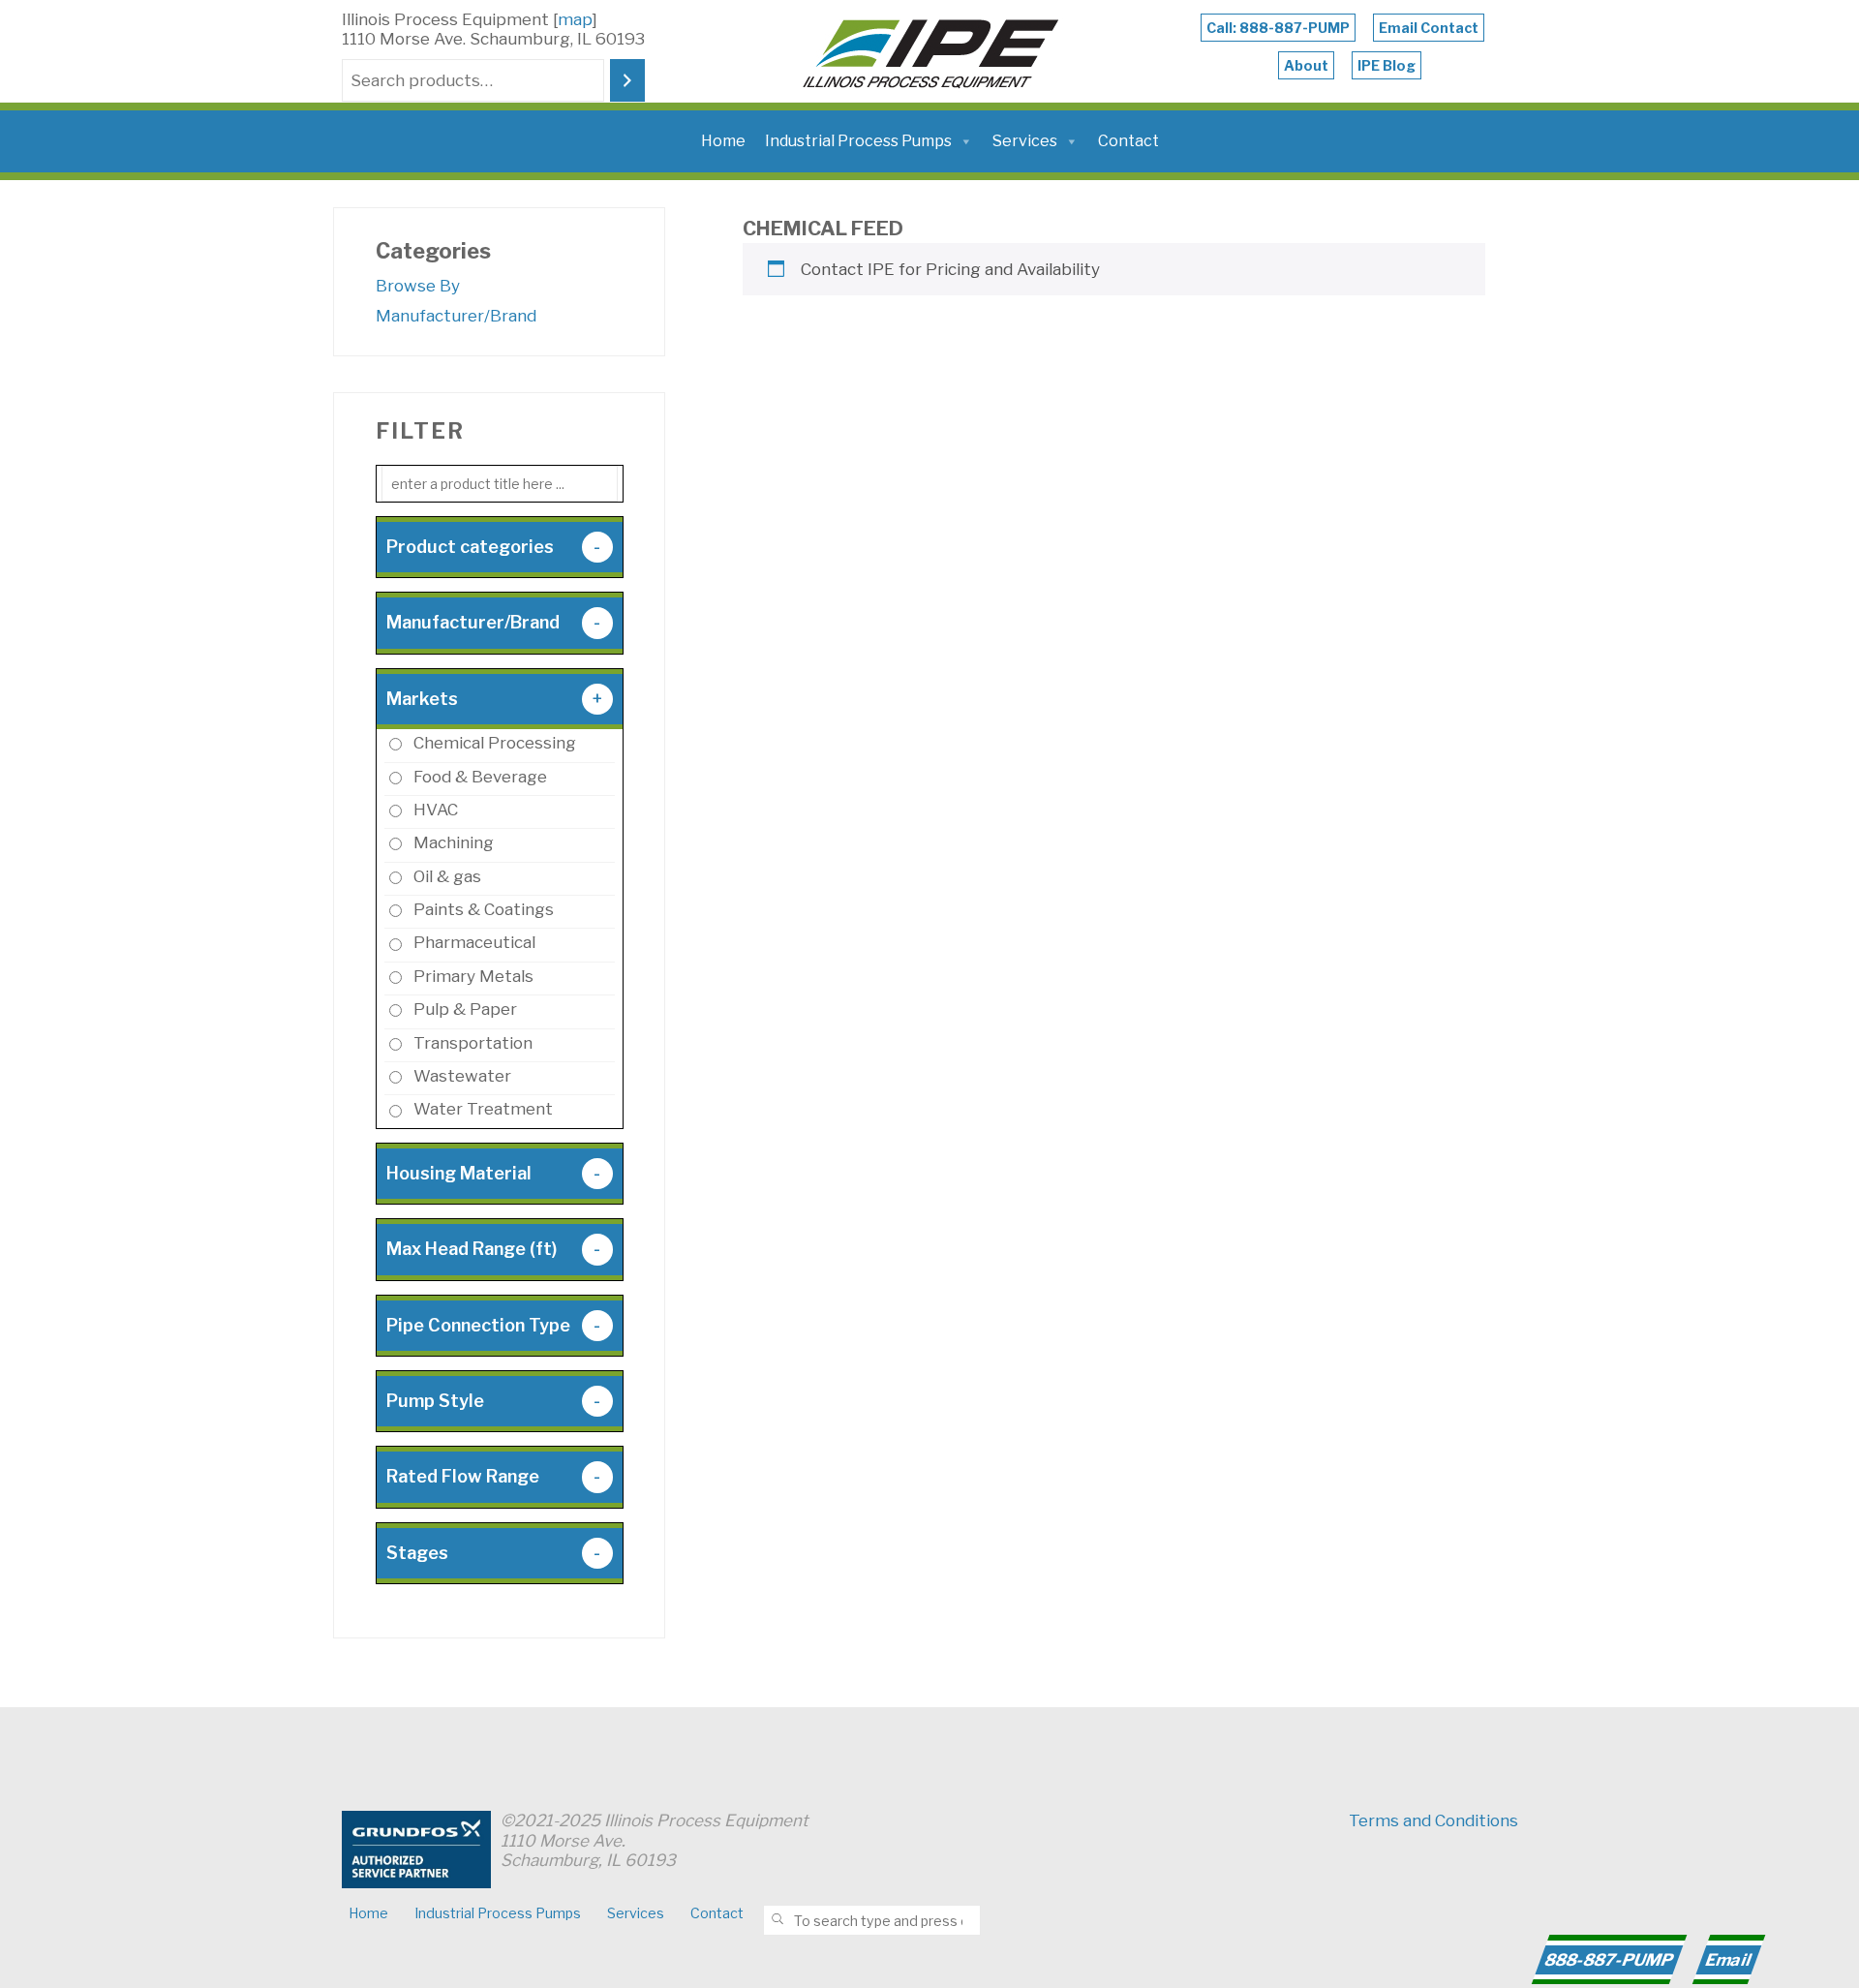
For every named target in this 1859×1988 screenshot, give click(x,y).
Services (1025, 141)
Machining (454, 842)
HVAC (436, 810)
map (575, 19)
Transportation (473, 1043)
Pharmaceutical (474, 942)
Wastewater (462, 1076)
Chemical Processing (495, 743)
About (1306, 65)
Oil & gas (447, 876)
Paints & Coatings (484, 909)
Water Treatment (483, 1109)
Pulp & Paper (465, 1009)
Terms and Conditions (1433, 1820)
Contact (1128, 141)
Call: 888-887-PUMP (1278, 28)
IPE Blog (1387, 65)
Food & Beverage (480, 777)
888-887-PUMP (1609, 1960)
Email (1728, 1960)
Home (723, 141)
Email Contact (1429, 28)
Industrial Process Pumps (858, 141)
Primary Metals (473, 976)
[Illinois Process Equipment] (930, 49)
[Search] (627, 81)
